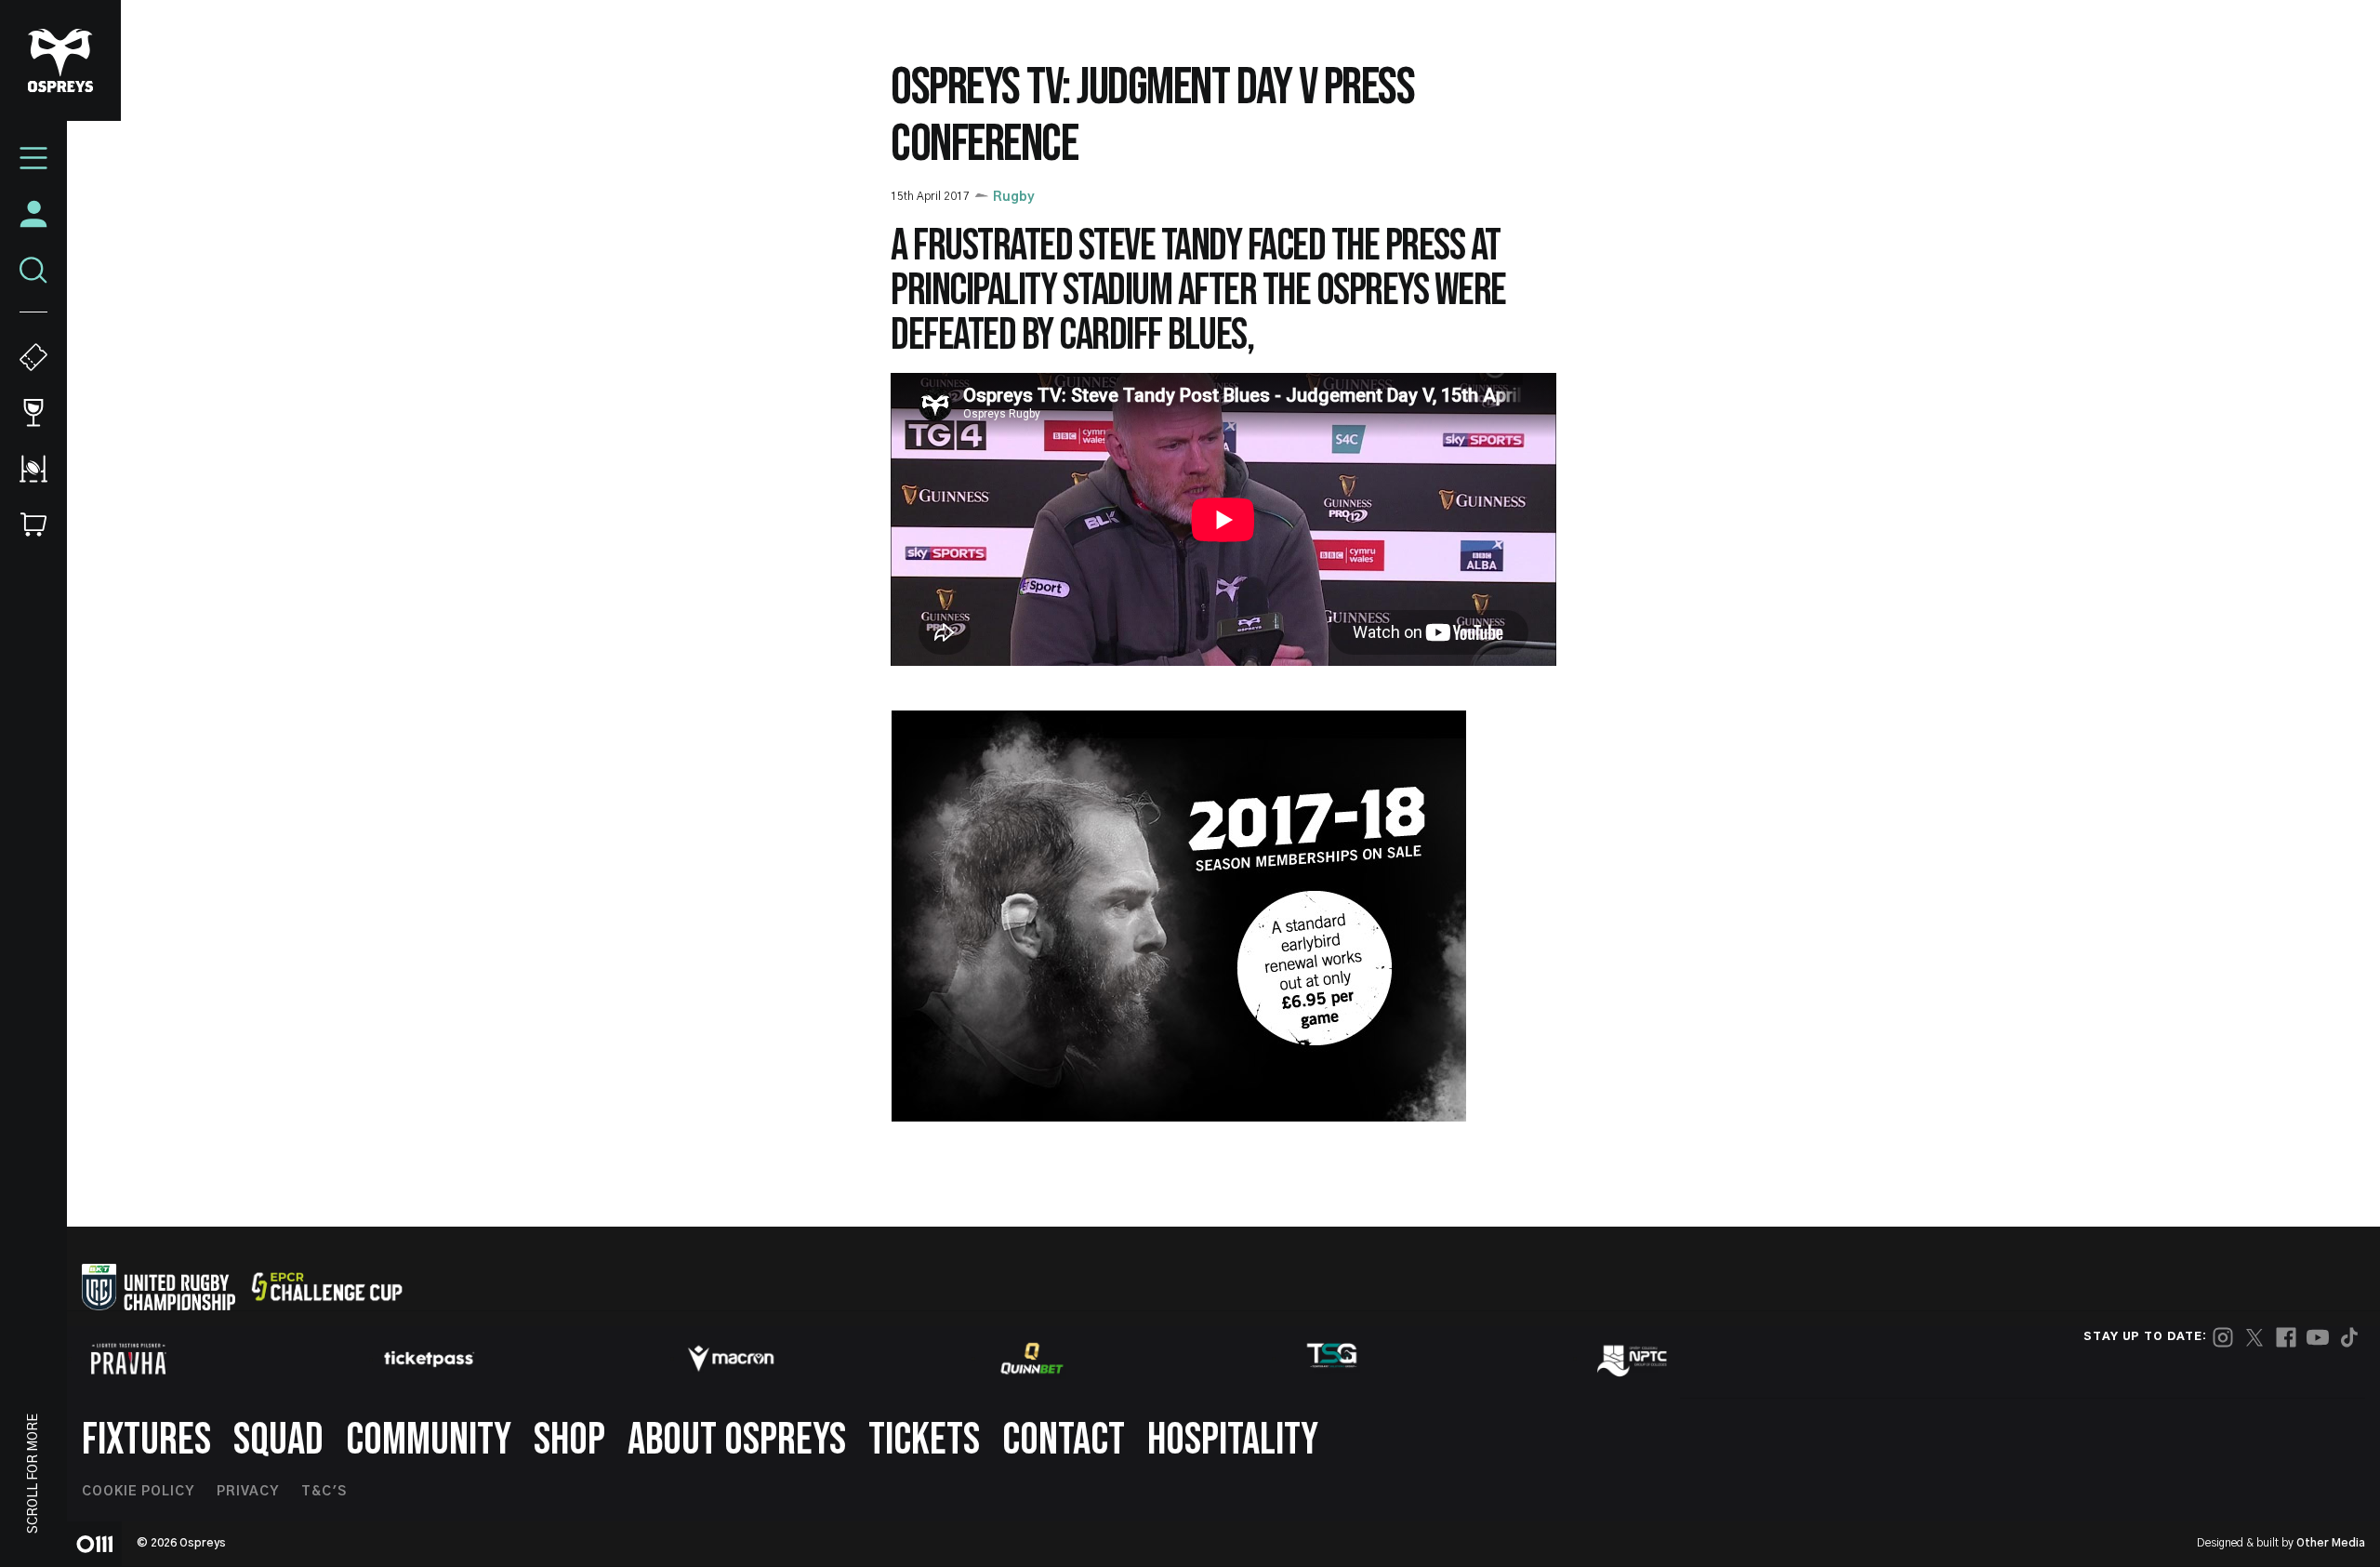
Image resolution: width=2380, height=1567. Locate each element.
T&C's (324, 1492)
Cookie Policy (138, 1492)
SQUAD (278, 1440)
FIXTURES (146, 1440)
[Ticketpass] (430, 1359)
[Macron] (731, 1359)
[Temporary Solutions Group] (1332, 1359)
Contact (1064, 1440)
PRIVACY (248, 1492)
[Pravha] (128, 1359)
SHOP (569, 1440)
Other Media (2331, 1543)
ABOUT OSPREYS (737, 1440)
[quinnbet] (1032, 1359)
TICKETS (924, 1440)
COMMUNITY (429, 1440)
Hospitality (1233, 1440)
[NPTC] (1633, 1359)
